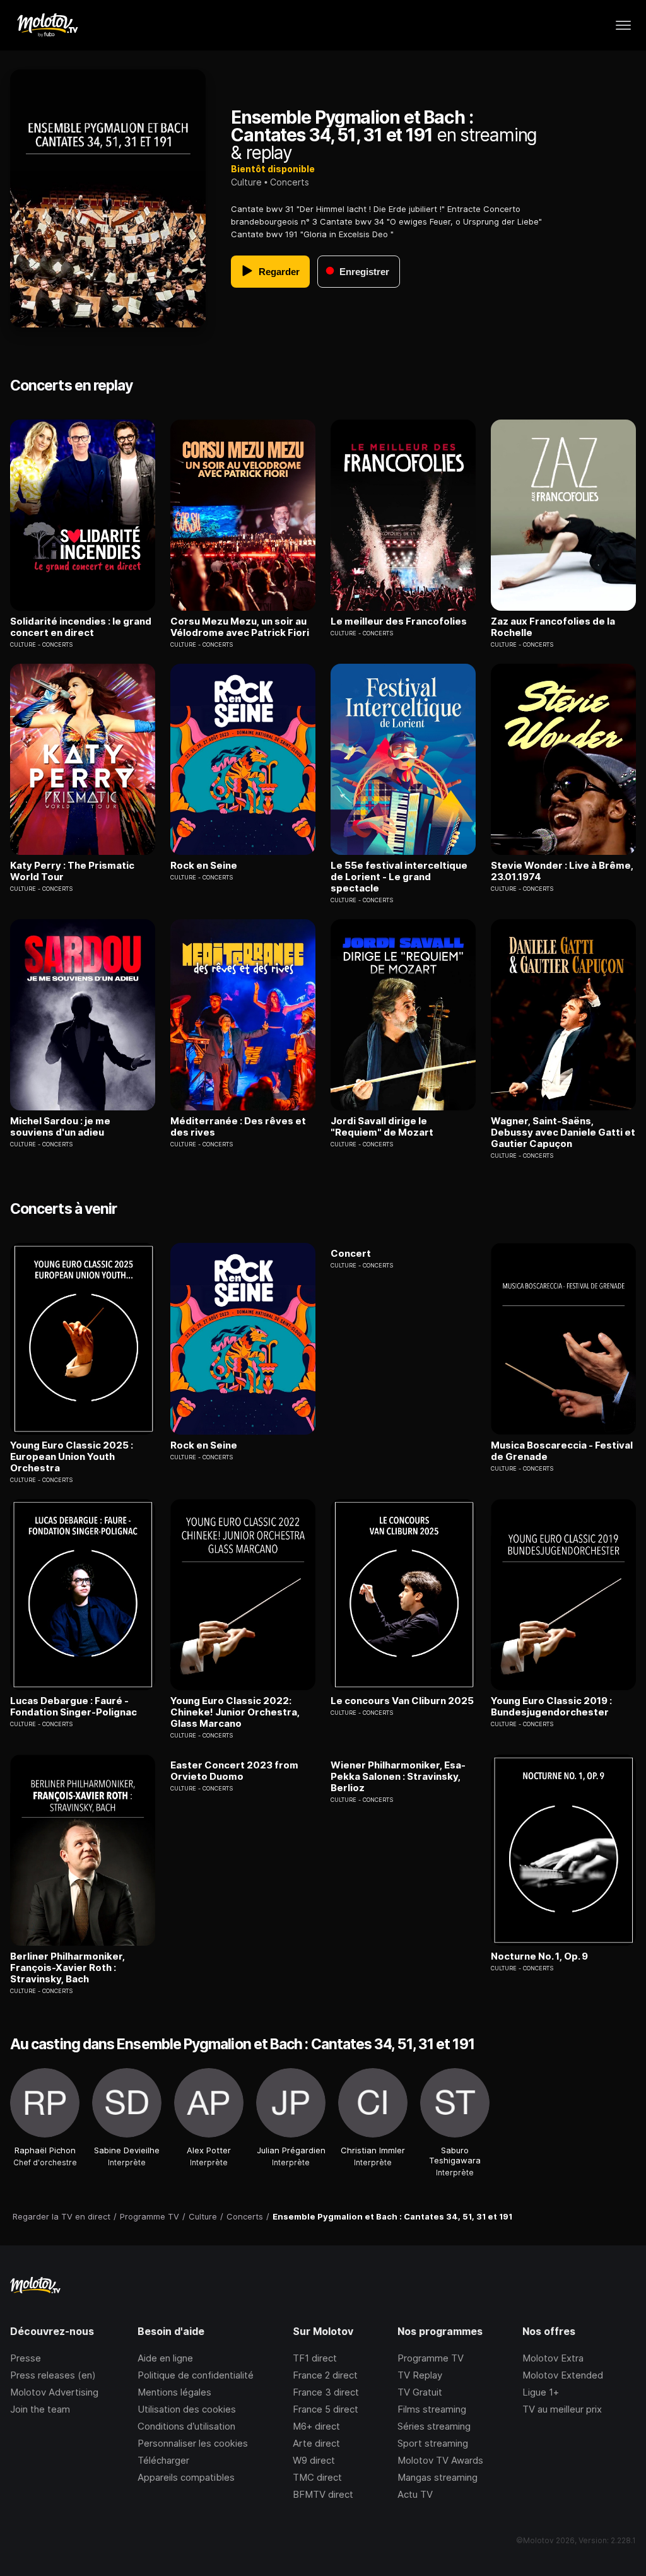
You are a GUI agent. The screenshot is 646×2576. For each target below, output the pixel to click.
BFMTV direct (323, 2494)
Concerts (290, 182)
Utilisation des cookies (187, 2409)
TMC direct (317, 2477)
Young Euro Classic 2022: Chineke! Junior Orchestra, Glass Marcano (235, 1712)
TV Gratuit (420, 2392)
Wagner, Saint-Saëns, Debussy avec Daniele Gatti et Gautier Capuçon (563, 1132)
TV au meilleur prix (562, 2409)
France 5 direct (326, 2409)
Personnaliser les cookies (193, 2443)
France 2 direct (325, 2375)
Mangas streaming (438, 2477)
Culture (246, 182)
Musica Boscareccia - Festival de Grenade (562, 1451)
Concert (351, 1254)
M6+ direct (316, 2426)
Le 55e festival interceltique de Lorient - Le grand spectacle (399, 877)
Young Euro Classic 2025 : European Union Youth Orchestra (72, 1457)
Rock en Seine (204, 866)
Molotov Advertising (54, 2392)
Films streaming (432, 2409)
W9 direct (314, 2460)
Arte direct (316, 2443)
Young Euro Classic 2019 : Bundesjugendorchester (551, 1707)
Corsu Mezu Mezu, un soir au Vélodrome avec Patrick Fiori (240, 627)
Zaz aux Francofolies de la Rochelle (553, 627)
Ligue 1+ (541, 2392)
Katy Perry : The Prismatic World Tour (72, 871)
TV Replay (420, 2375)
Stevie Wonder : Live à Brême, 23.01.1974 (562, 871)
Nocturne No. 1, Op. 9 (539, 1956)
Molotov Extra (553, 2358)
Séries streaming (434, 2426)
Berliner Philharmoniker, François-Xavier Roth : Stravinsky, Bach (68, 1968)
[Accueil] (47, 25)
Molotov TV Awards (440, 2460)
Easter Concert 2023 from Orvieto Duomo (234, 1771)
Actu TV (415, 2494)
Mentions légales (174, 2392)
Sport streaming (433, 2443)
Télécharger (163, 2460)
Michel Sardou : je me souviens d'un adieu (60, 1127)
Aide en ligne (165, 2358)
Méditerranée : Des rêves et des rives (238, 1127)
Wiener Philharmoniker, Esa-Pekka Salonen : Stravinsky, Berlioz (398, 1777)
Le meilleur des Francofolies (399, 621)
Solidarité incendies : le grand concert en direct (81, 627)
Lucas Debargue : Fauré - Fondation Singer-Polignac (73, 1707)
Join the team (40, 2409)
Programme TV (431, 2358)
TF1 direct (315, 2358)
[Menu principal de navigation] (623, 25)
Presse (26, 2358)
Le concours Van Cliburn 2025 (402, 1701)
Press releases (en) (53, 2375)
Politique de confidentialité (196, 2375)
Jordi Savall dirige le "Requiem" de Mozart (382, 1127)
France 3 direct (326, 2392)
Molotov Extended (563, 2375)
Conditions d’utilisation (186, 2426)
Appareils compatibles (186, 2477)
